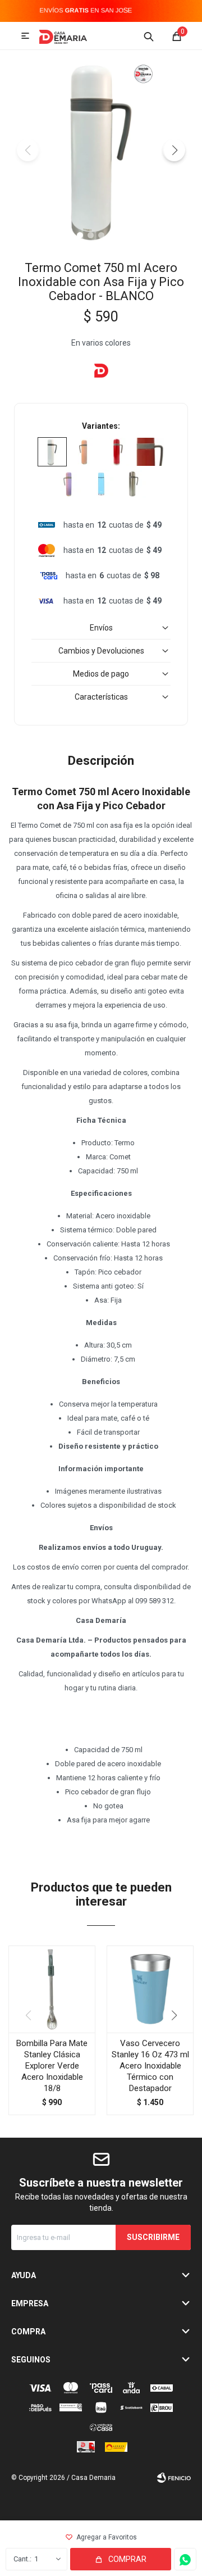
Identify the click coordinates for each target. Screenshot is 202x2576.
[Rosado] (85, 452)
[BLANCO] (52, 452)
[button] (149, 36)
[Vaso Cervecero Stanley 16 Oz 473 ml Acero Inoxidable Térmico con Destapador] (150, 1989)
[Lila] (68, 484)
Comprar (127, 2559)
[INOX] (134, 484)
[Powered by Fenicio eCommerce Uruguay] (174, 2478)
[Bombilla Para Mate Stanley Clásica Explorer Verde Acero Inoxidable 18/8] (52, 1989)
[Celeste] (101, 484)
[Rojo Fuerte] (150, 452)
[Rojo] (117, 452)
